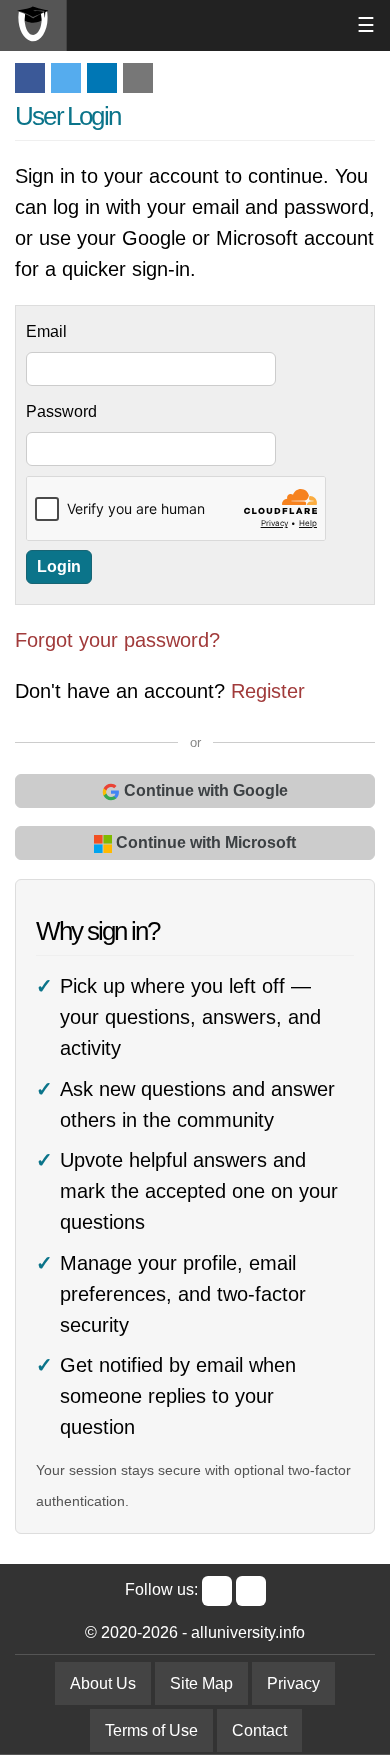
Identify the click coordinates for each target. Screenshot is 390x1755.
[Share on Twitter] (66, 78)
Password (61, 411)
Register (268, 691)
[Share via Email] (138, 78)
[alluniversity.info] (33, 25)
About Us (103, 1683)
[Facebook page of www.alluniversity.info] (217, 1591)
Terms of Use (151, 1730)
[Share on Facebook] (30, 78)
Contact (259, 1730)
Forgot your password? (117, 640)
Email (46, 331)
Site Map (201, 1683)
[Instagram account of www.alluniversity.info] (251, 1591)
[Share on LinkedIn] (102, 78)
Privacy (293, 1683)
